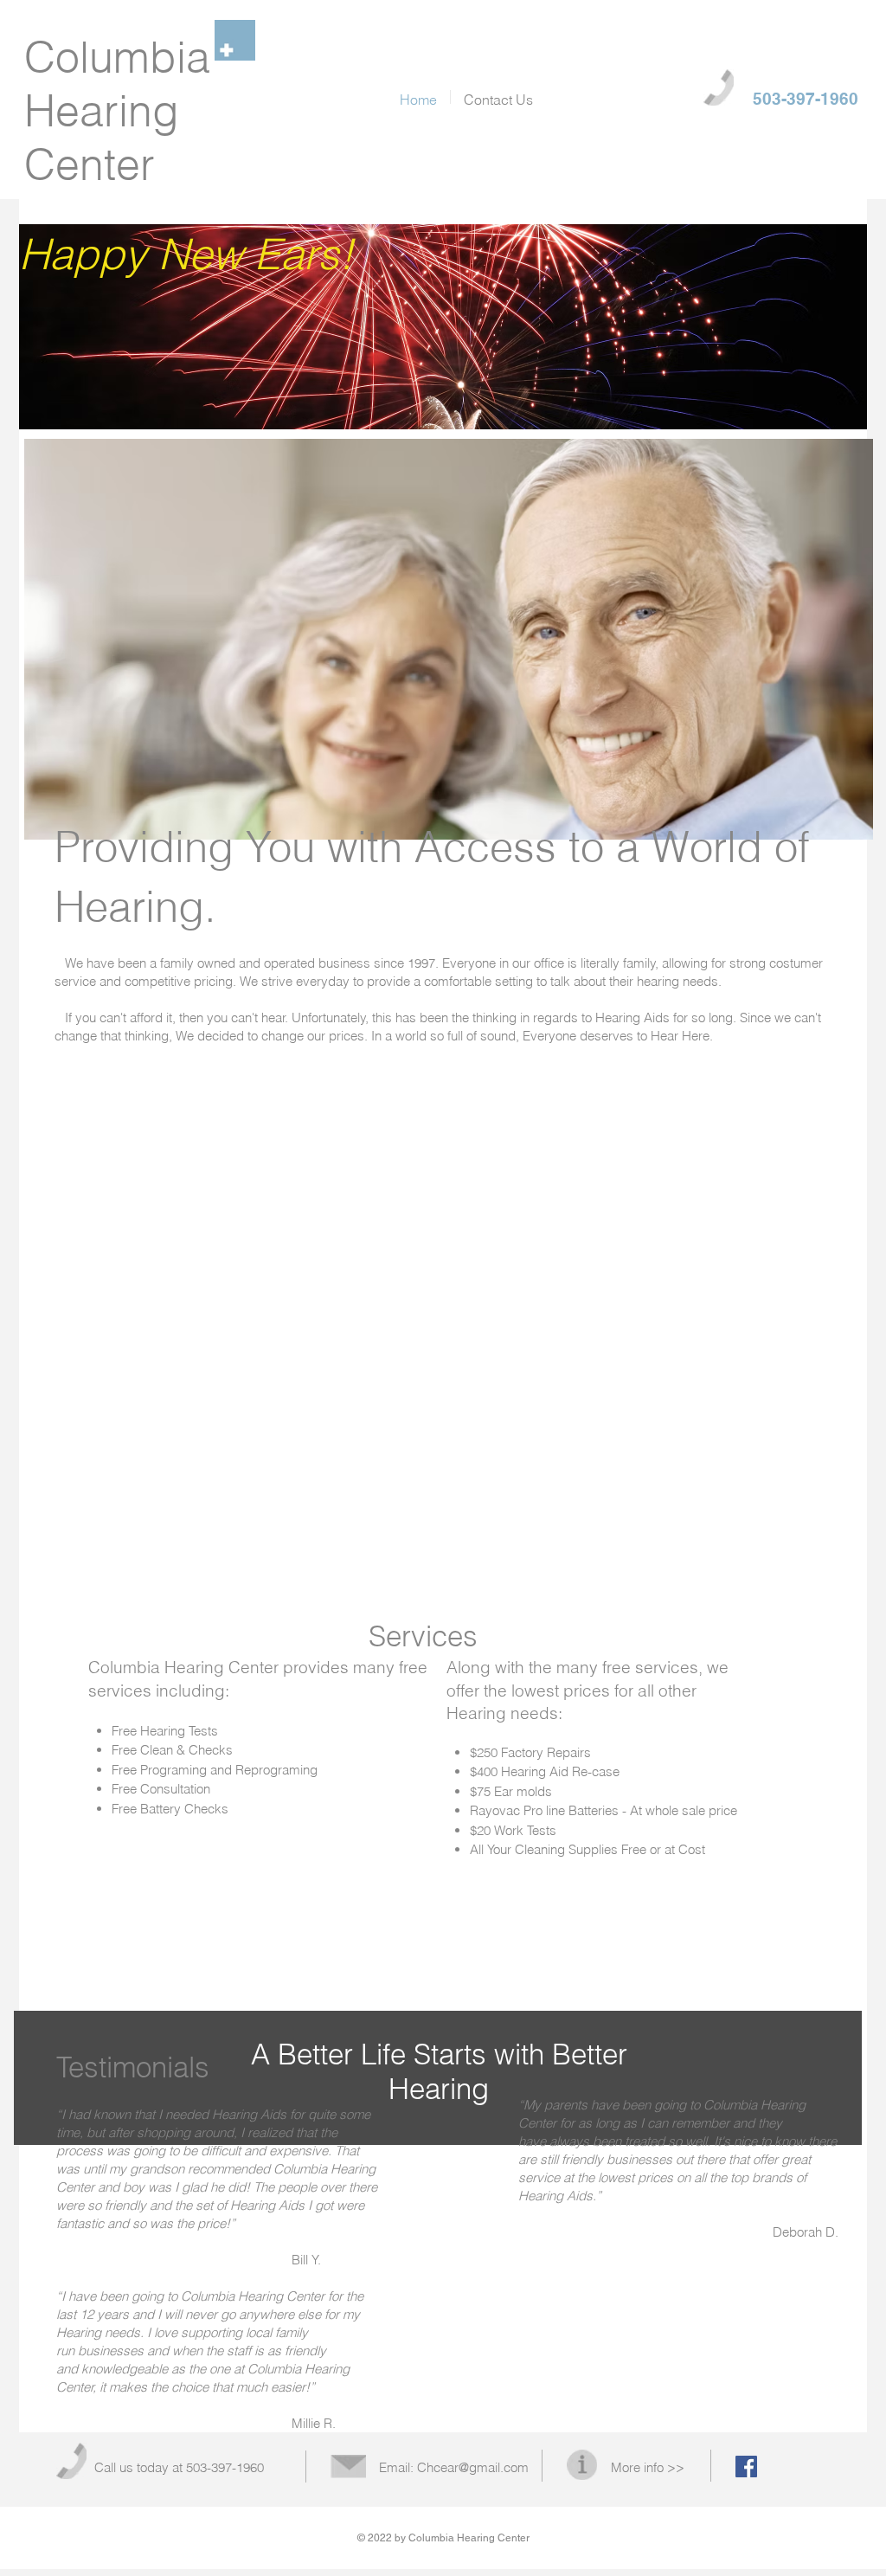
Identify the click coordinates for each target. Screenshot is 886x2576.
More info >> (648, 2467)
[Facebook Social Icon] (746, 2467)
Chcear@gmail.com (473, 2467)
